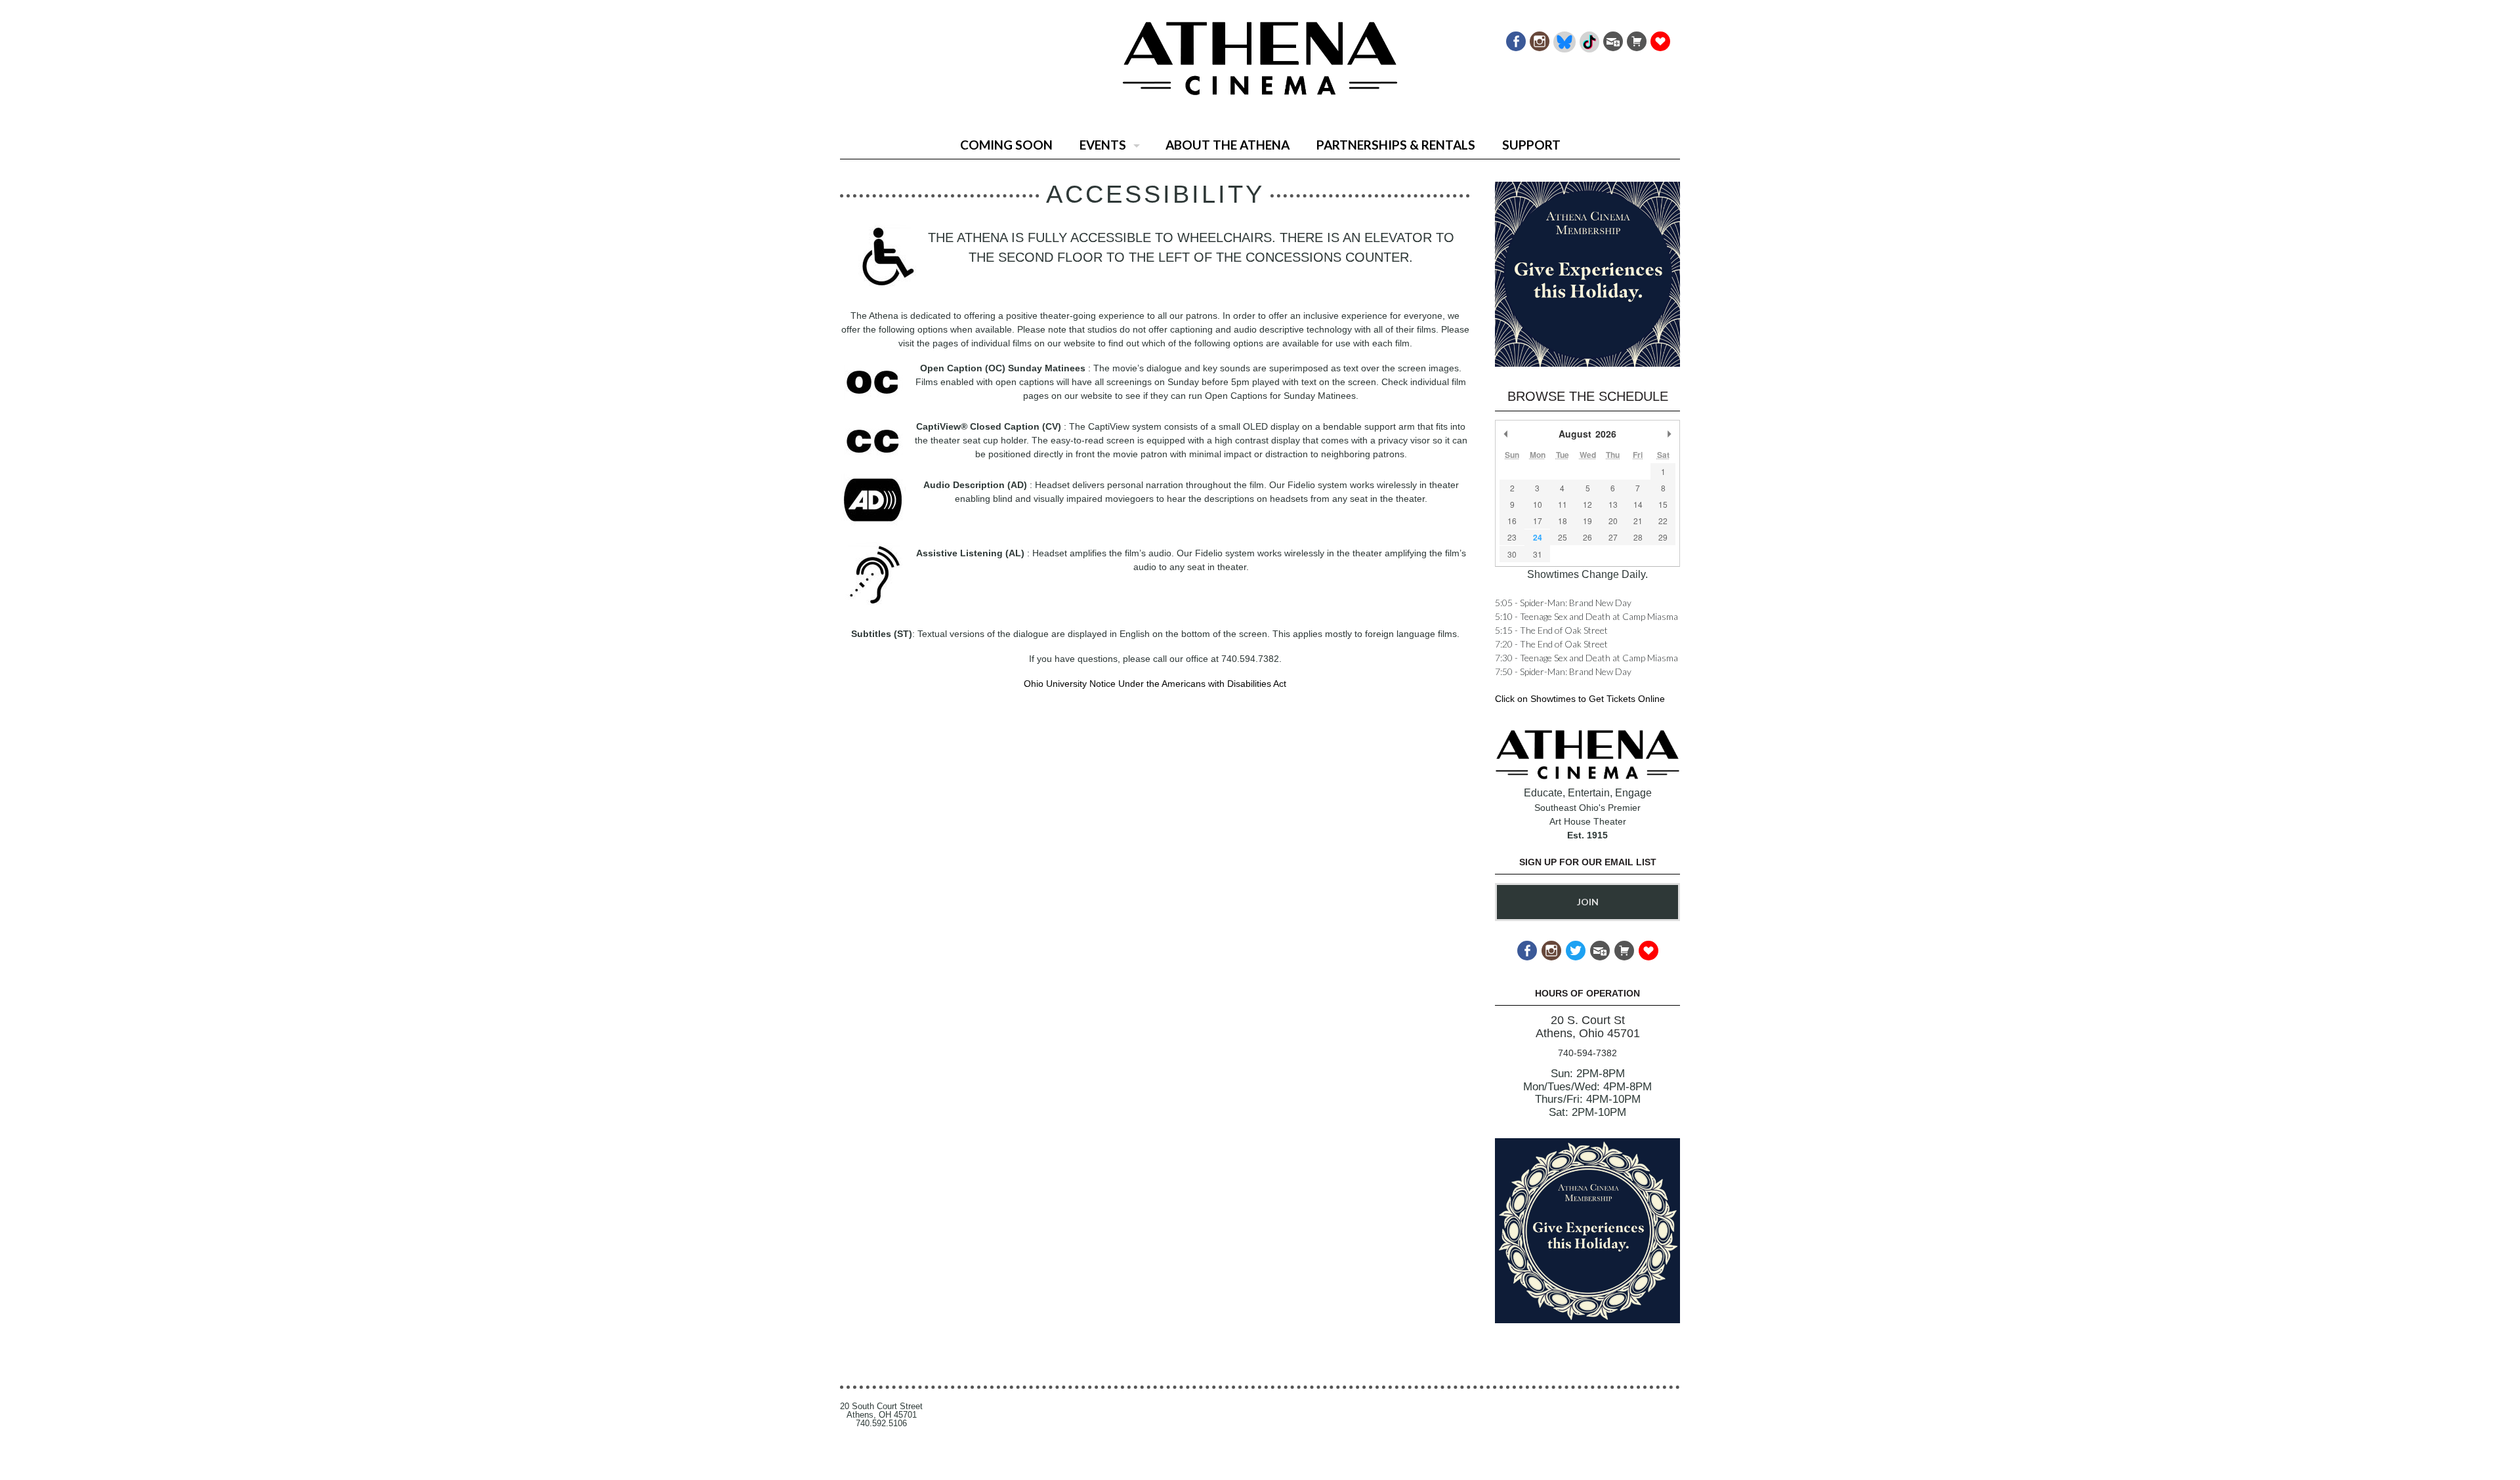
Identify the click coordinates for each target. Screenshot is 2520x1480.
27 (1613, 537)
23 (1512, 537)
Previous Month (1506, 434)
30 (1512, 554)
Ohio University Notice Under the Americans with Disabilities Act (1155, 684)
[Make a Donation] (1659, 38)
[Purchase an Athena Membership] (1636, 38)
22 (1663, 521)
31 (1538, 554)
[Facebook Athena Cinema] (1515, 38)
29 (1663, 537)
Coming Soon (1006, 145)
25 (1563, 537)
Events (1103, 145)
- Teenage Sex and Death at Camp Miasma (1586, 616)
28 (1638, 537)
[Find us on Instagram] (1539, 38)
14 (1638, 504)
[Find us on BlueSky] (1564, 38)
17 (1538, 521)
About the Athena (1228, 145)
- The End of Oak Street (1551, 630)
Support (1531, 145)
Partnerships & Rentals (1396, 145)
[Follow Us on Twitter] (1575, 947)
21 (1638, 521)
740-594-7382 (1587, 1053)
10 (1538, 504)
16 (1512, 521)
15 (1663, 504)
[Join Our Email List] (1612, 38)
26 (1587, 537)
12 (1587, 504)
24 (1538, 537)
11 (1563, 504)
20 (1613, 521)
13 (1613, 504)
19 (1587, 521)
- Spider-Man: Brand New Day (1563, 603)
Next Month (1669, 434)
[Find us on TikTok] (1588, 38)
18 (1563, 521)
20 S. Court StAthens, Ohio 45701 (1588, 1027)
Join (1588, 902)
